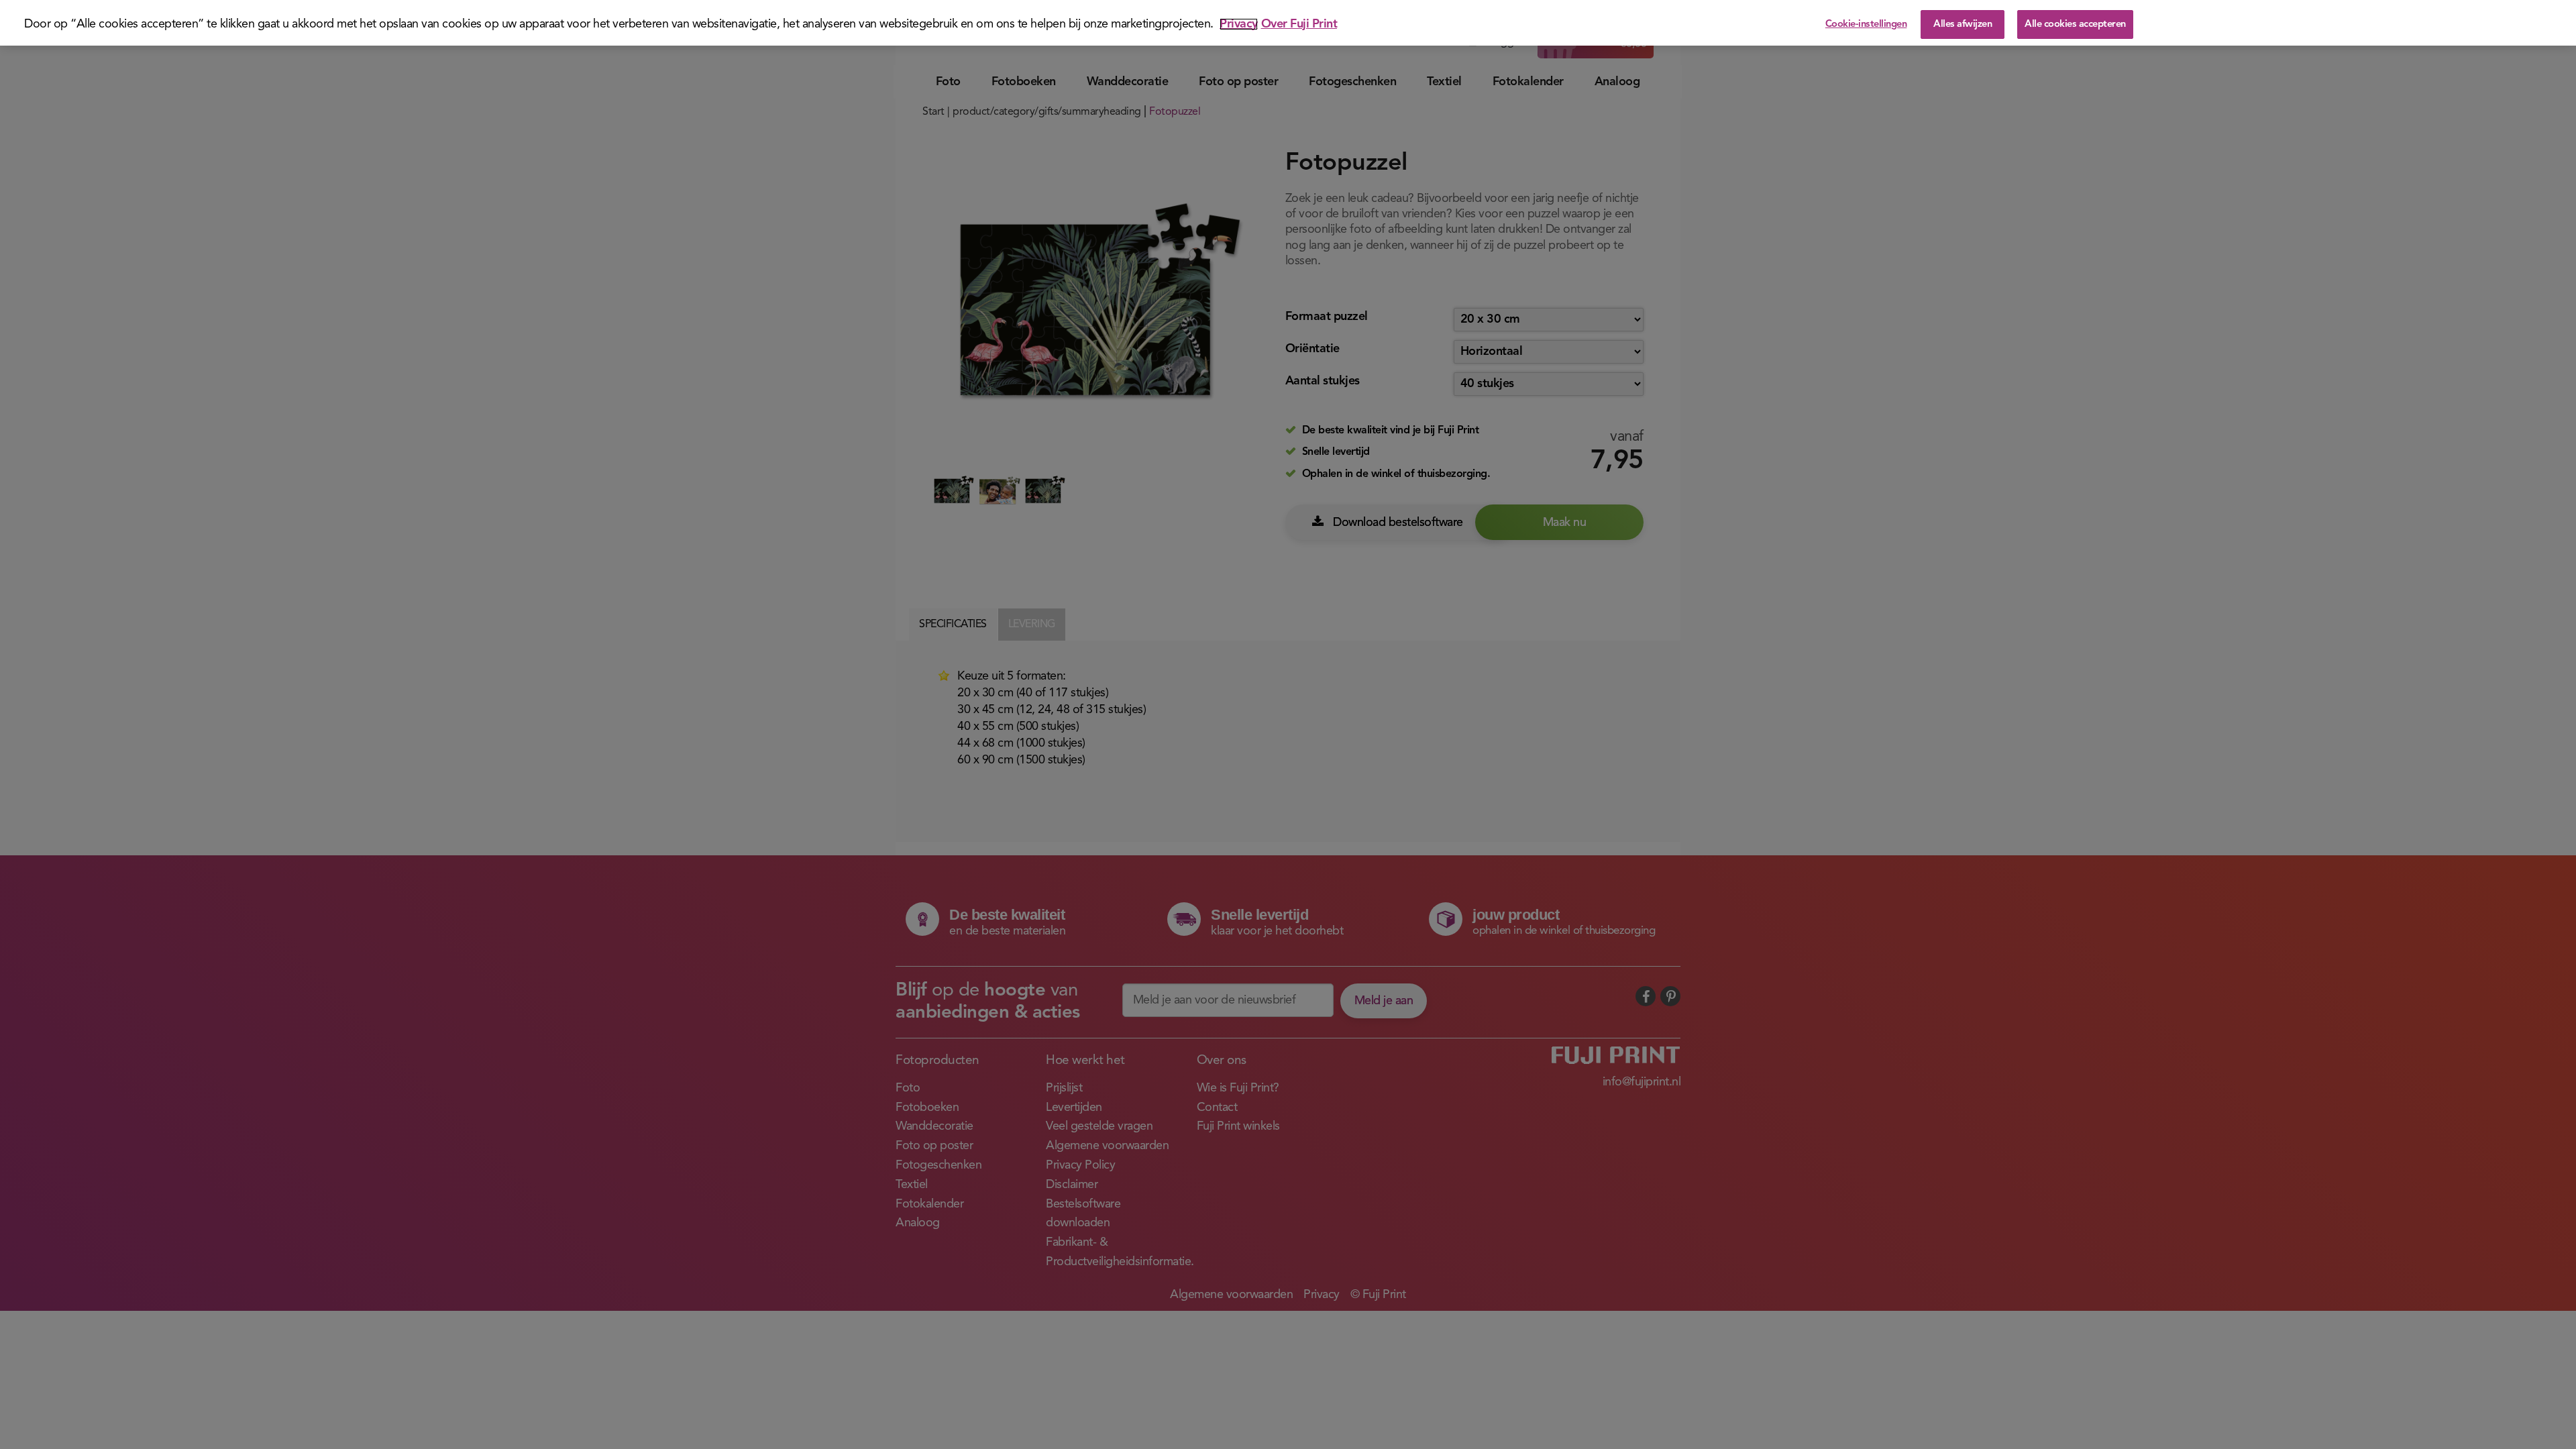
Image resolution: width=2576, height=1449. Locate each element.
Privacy (1239, 24)
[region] (1288, 23)
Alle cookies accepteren (2075, 24)
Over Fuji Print (1299, 24)
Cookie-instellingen (1866, 24)
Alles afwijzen (1963, 24)
